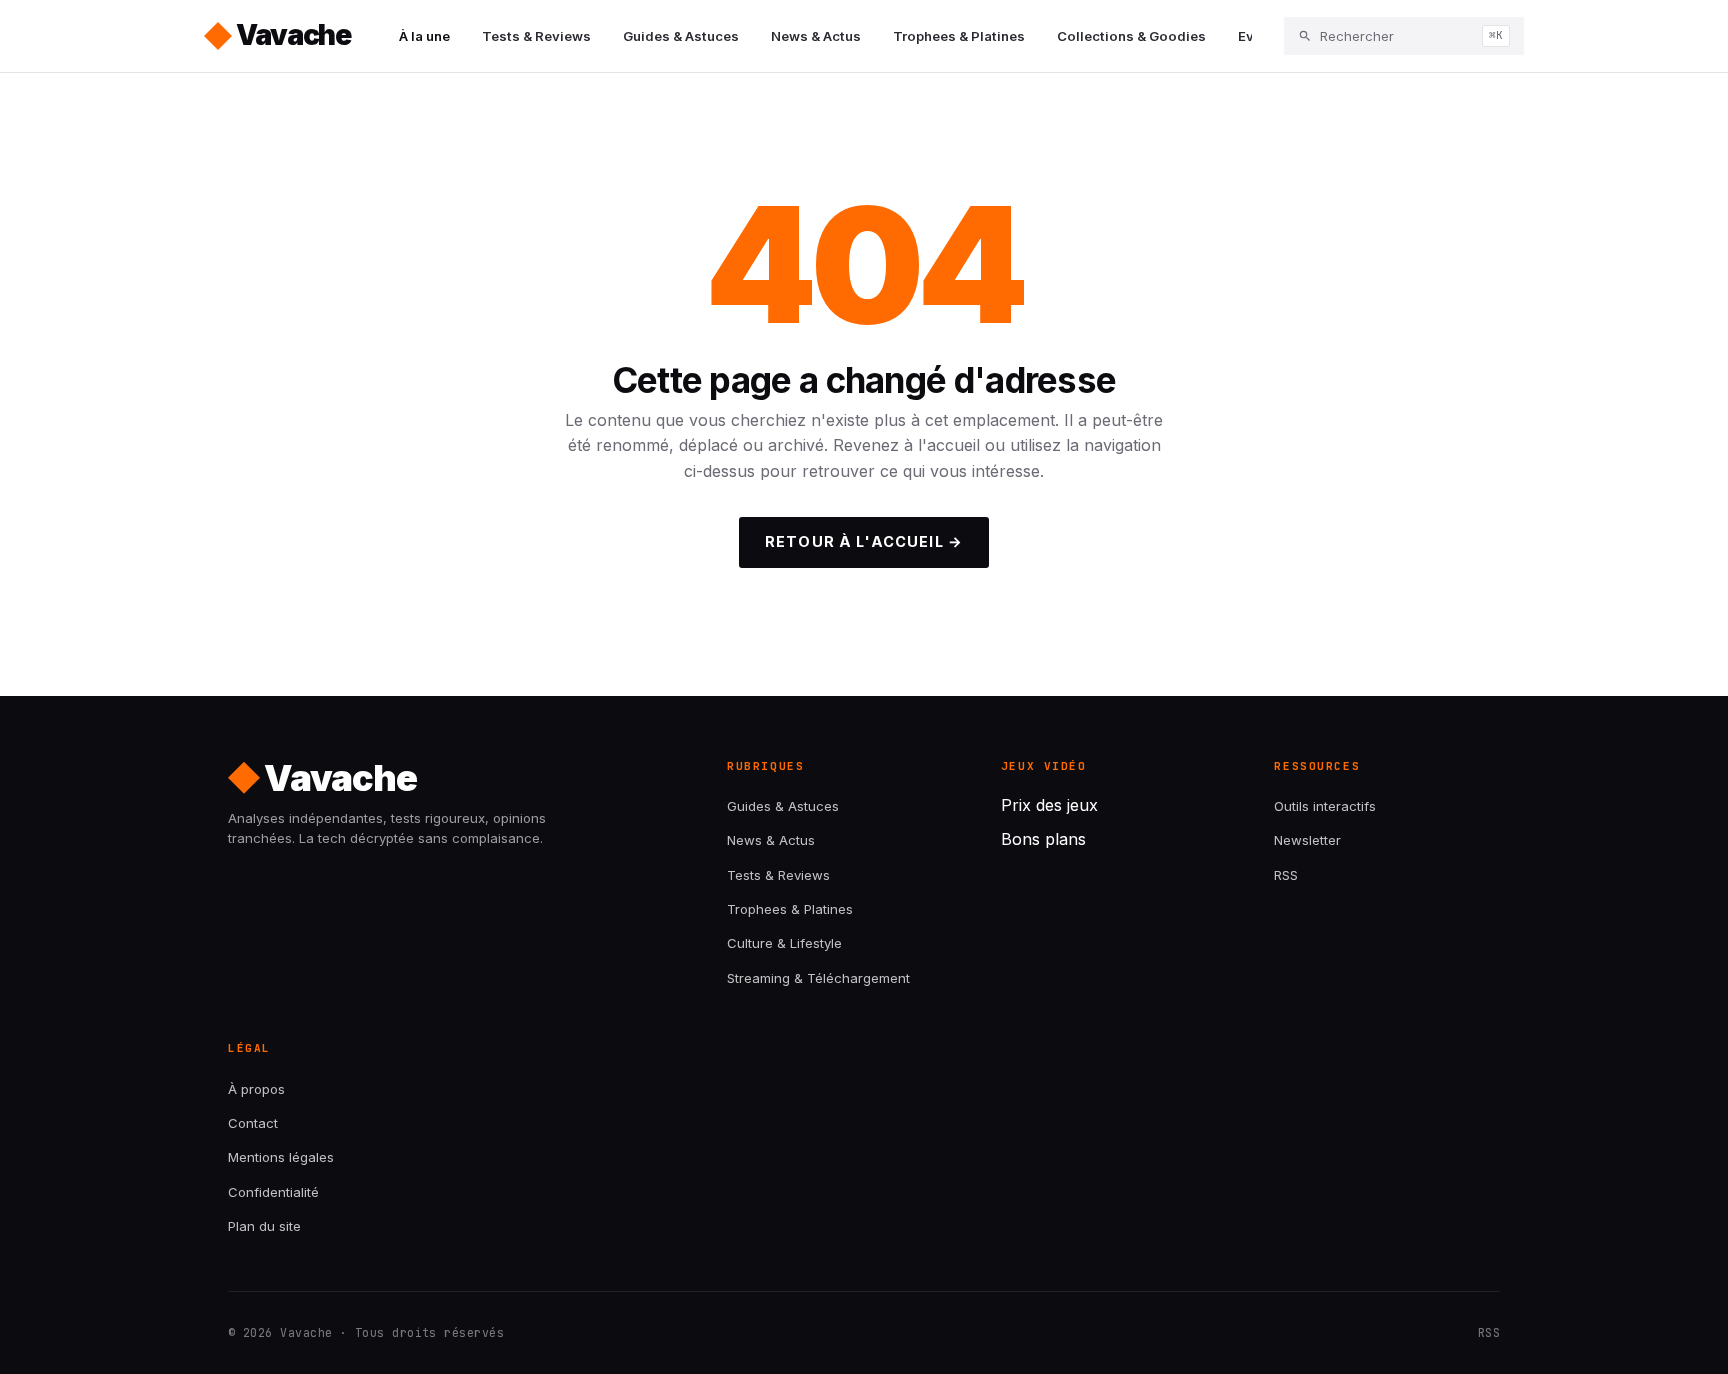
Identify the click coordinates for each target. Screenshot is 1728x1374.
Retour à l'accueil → (864, 541)
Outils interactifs (1325, 806)
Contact (253, 1123)
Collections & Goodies (1131, 36)
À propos (256, 1089)
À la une (424, 36)
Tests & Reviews (536, 36)
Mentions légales (281, 1157)
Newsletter (1307, 840)
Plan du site (264, 1226)
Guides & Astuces (681, 36)
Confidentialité (273, 1192)
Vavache (293, 35)
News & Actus (816, 36)
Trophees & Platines (959, 36)
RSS (1286, 875)
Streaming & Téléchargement (818, 978)
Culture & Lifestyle (784, 943)
